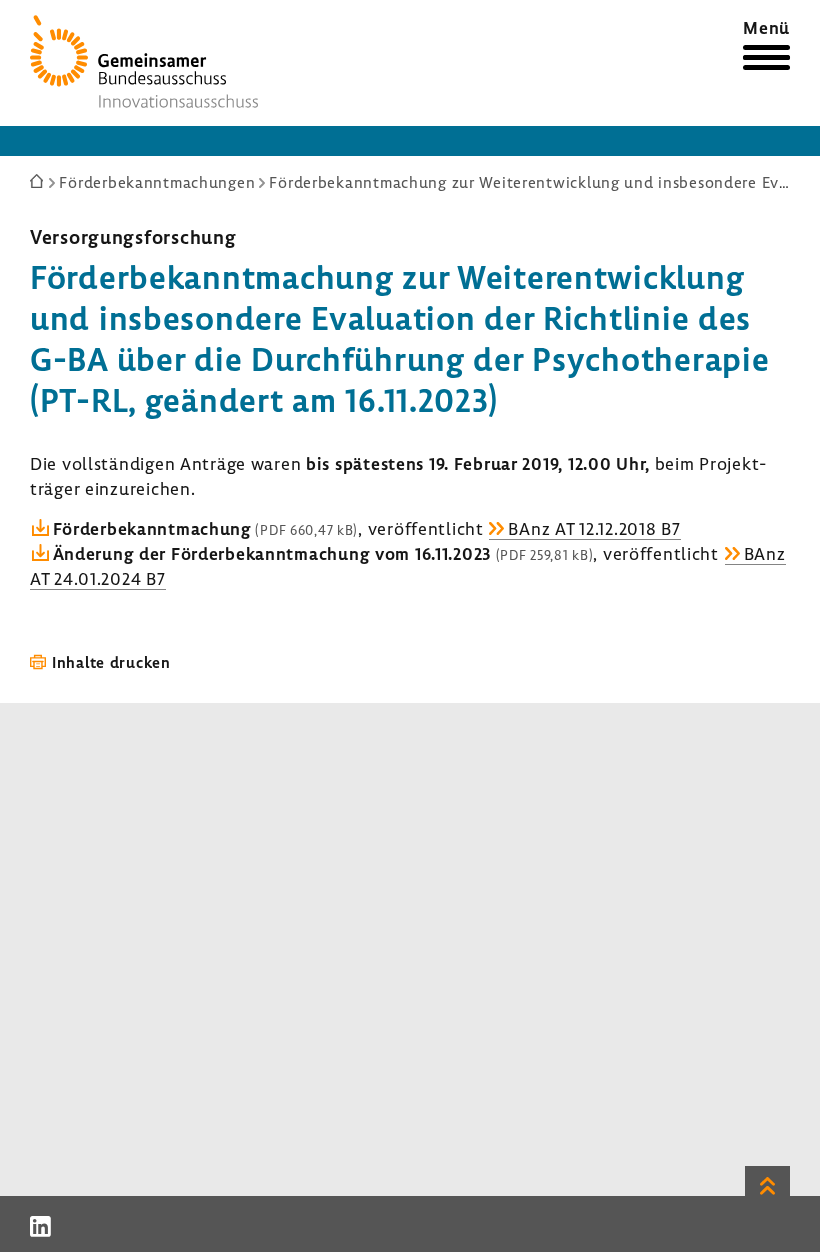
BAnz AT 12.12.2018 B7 (594, 528)
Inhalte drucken (111, 662)
